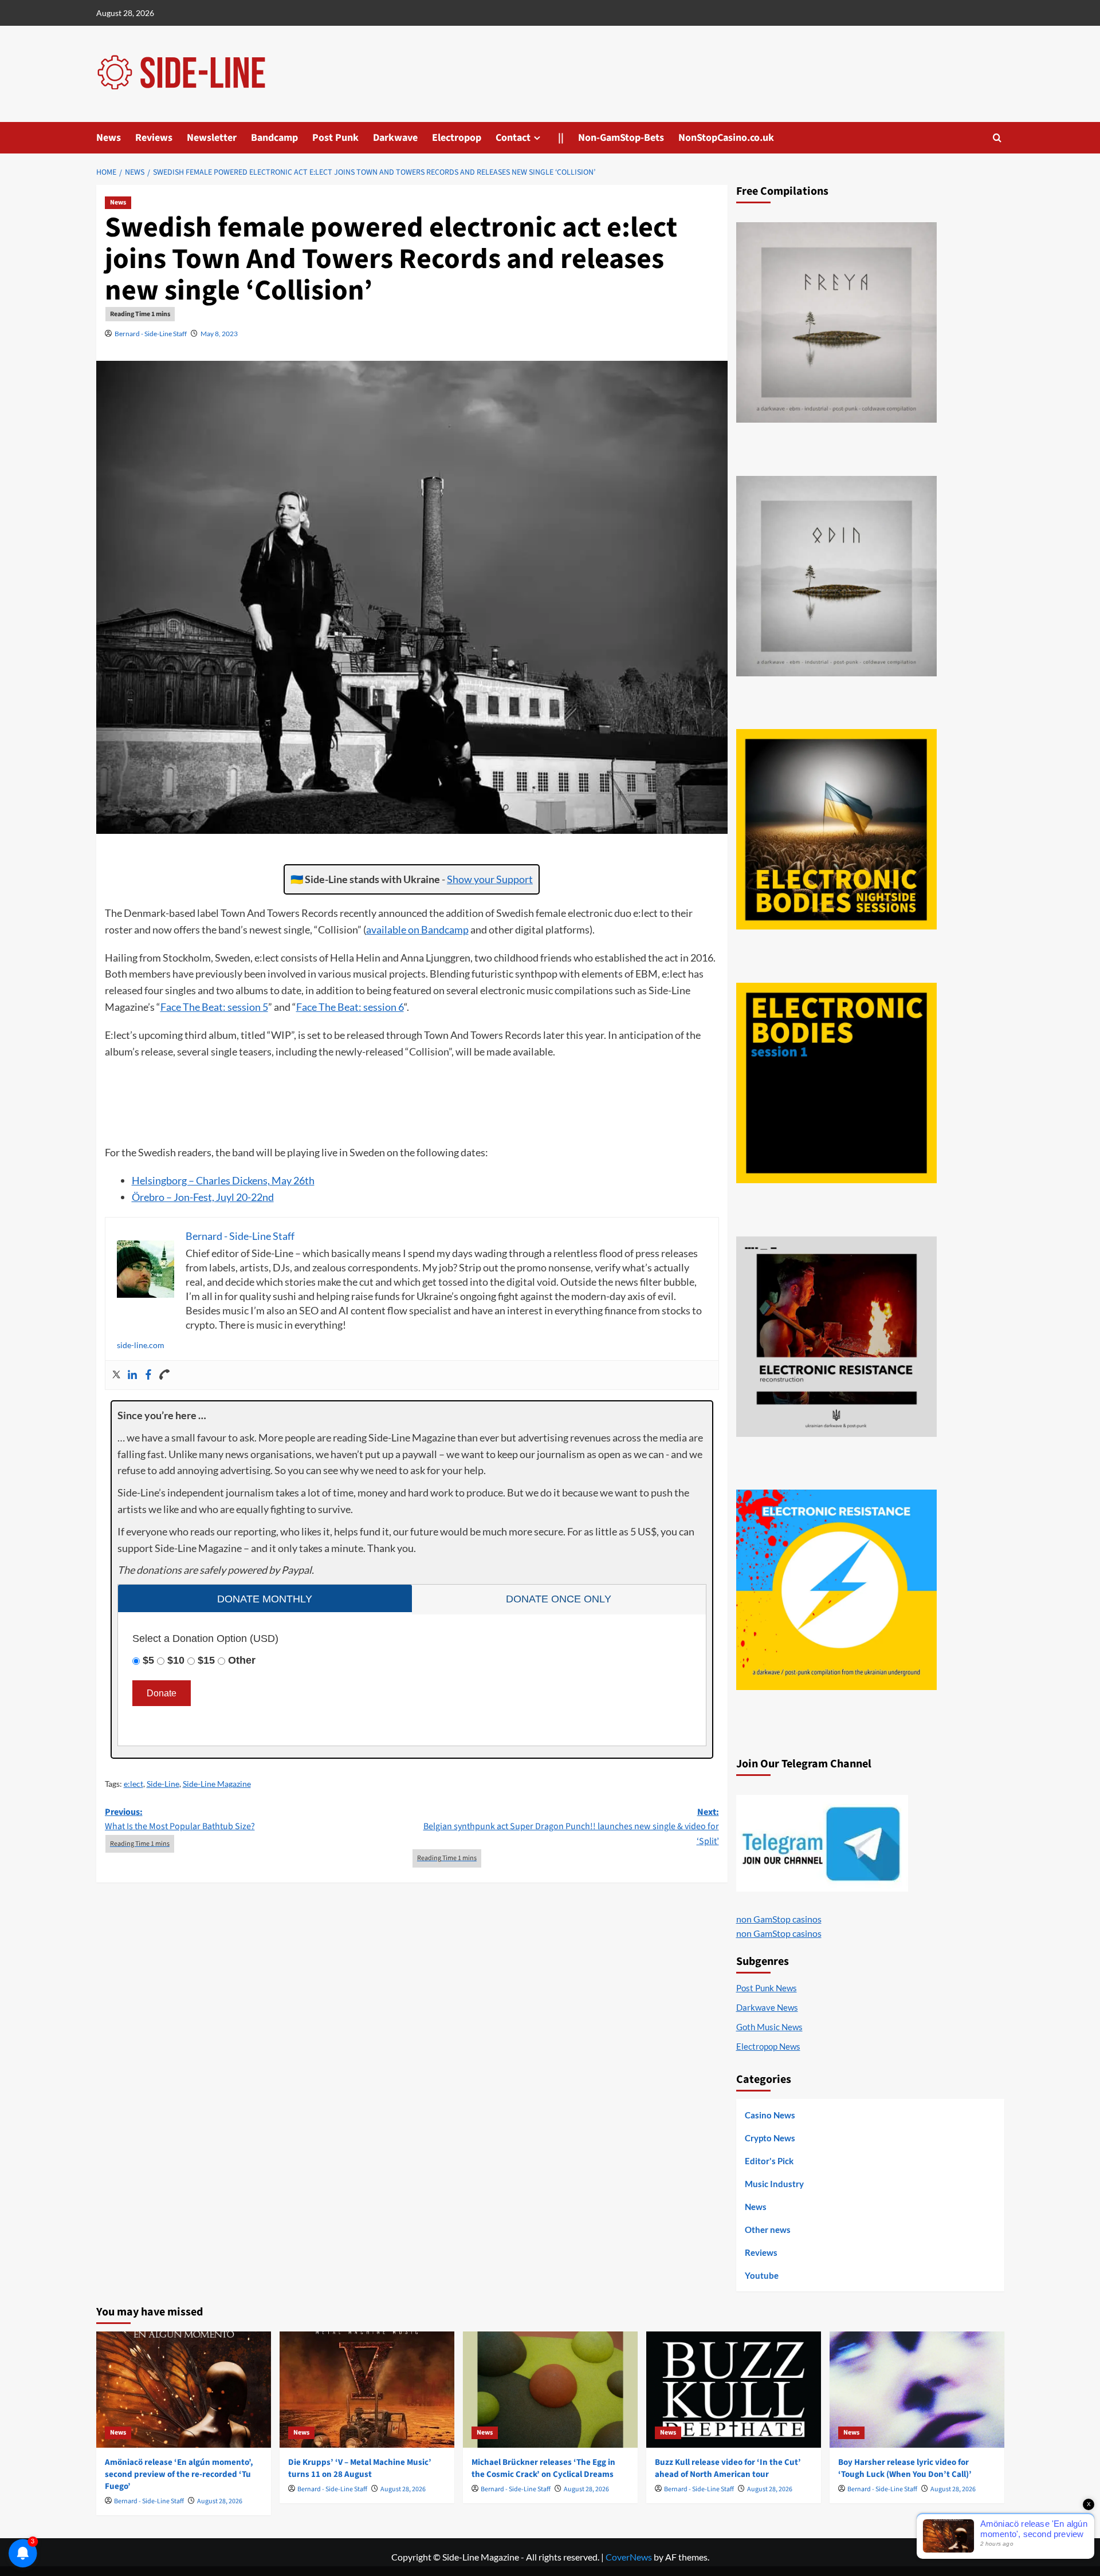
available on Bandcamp (417, 929)
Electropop (457, 138)
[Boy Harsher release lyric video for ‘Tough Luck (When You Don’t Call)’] (917, 2390)
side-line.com (141, 1345)
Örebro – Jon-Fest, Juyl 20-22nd (203, 1197)
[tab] (265, 1598)
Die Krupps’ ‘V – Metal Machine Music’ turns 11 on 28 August (360, 2468)
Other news (768, 2230)
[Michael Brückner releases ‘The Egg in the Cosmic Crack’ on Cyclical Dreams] (550, 2390)
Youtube (762, 2275)
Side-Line (163, 1784)
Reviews (154, 138)
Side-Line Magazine (217, 1784)
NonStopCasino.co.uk (726, 138)
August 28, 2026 (220, 2501)
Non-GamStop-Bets (621, 138)
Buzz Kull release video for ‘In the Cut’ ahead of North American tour (728, 2468)
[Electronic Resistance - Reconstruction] (836, 1337)
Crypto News (770, 2138)
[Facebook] (148, 1375)
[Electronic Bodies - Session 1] (836, 1083)
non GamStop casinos (779, 1919)
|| (561, 138)
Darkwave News (767, 2007)
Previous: (180, 1819)
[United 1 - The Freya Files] (836, 322)
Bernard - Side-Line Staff (151, 334)
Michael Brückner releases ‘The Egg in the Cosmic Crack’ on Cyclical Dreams (543, 2468)
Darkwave (395, 138)
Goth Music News (769, 2027)
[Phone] (164, 1375)
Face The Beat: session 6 (350, 1007)
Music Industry (774, 2184)
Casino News (770, 2115)
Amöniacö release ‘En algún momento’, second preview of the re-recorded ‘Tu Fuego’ (179, 2474)
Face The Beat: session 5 (214, 1007)
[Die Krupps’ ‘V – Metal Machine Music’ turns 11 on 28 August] (367, 2390)
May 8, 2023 (219, 334)
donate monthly (265, 1599)
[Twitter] (116, 1375)
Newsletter (212, 138)
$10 (176, 1660)
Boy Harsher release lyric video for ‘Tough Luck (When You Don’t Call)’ (905, 2468)
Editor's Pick (769, 2161)
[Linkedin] (132, 1375)
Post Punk (335, 138)
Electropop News (768, 2046)
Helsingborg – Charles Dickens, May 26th (223, 1180)
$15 (206, 1660)
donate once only (559, 1599)
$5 (148, 1660)
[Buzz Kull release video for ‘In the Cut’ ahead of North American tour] (734, 2390)
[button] (997, 138)
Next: (571, 1827)
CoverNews (629, 2557)
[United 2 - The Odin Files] (836, 576)
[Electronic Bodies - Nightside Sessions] (836, 829)
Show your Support (490, 879)
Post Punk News (767, 1988)
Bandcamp (274, 138)
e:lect (133, 1784)
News (109, 138)
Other (242, 1660)
